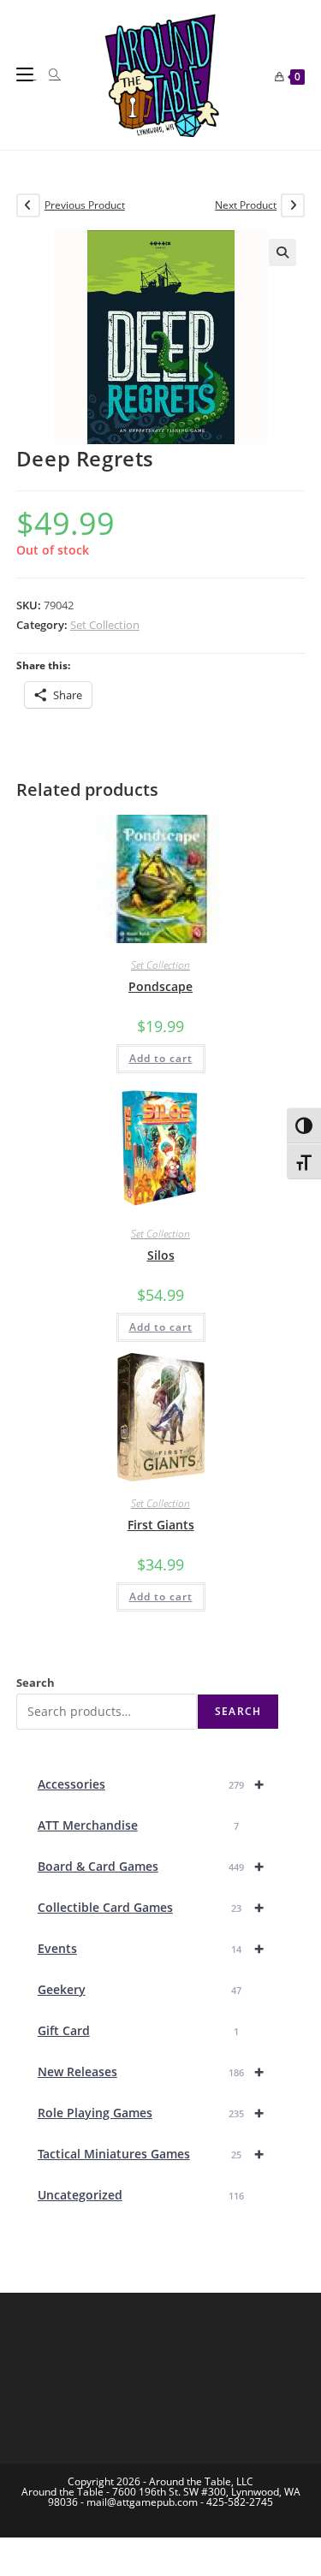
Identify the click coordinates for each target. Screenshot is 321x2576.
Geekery (140, 1989)
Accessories (151, 1784)
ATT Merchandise (139, 1825)
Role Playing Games (151, 2113)
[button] (282, 252)
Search (36, 1683)
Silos (161, 1255)
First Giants (161, 1525)
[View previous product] (28, 205)
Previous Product (85, 205)
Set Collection (105, 625)
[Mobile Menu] (27, 74)
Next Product (246, 205)
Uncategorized (141, 2195)
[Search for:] (48, 74)
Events (151, 1948)
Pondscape (160, 986)
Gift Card (139, 2030)
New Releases (151, 2071)
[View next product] (293, 205)
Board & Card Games (151, 1866)
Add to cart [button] (161, 1058)
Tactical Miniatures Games (151, 2154)
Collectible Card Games (151, 1907)
